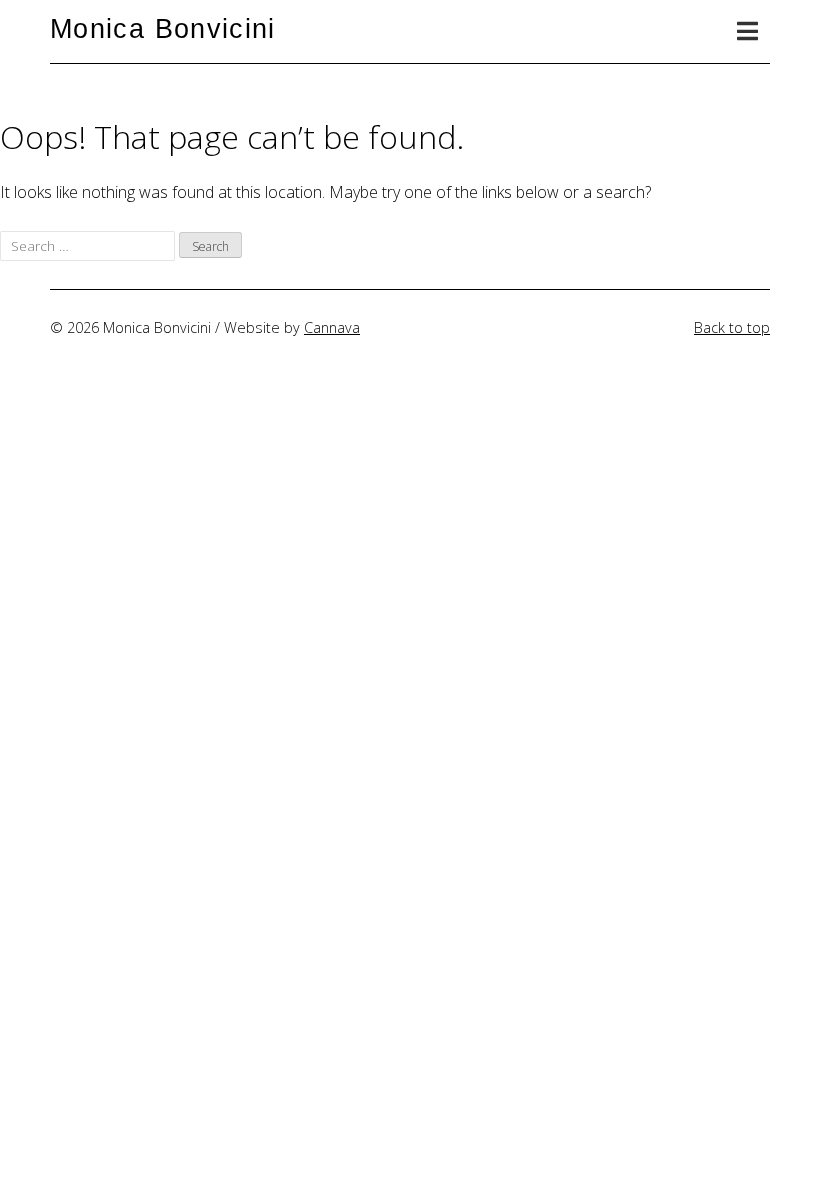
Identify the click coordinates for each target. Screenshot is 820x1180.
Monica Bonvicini (163, 28)
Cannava (332, 327)
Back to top (732, 327)
